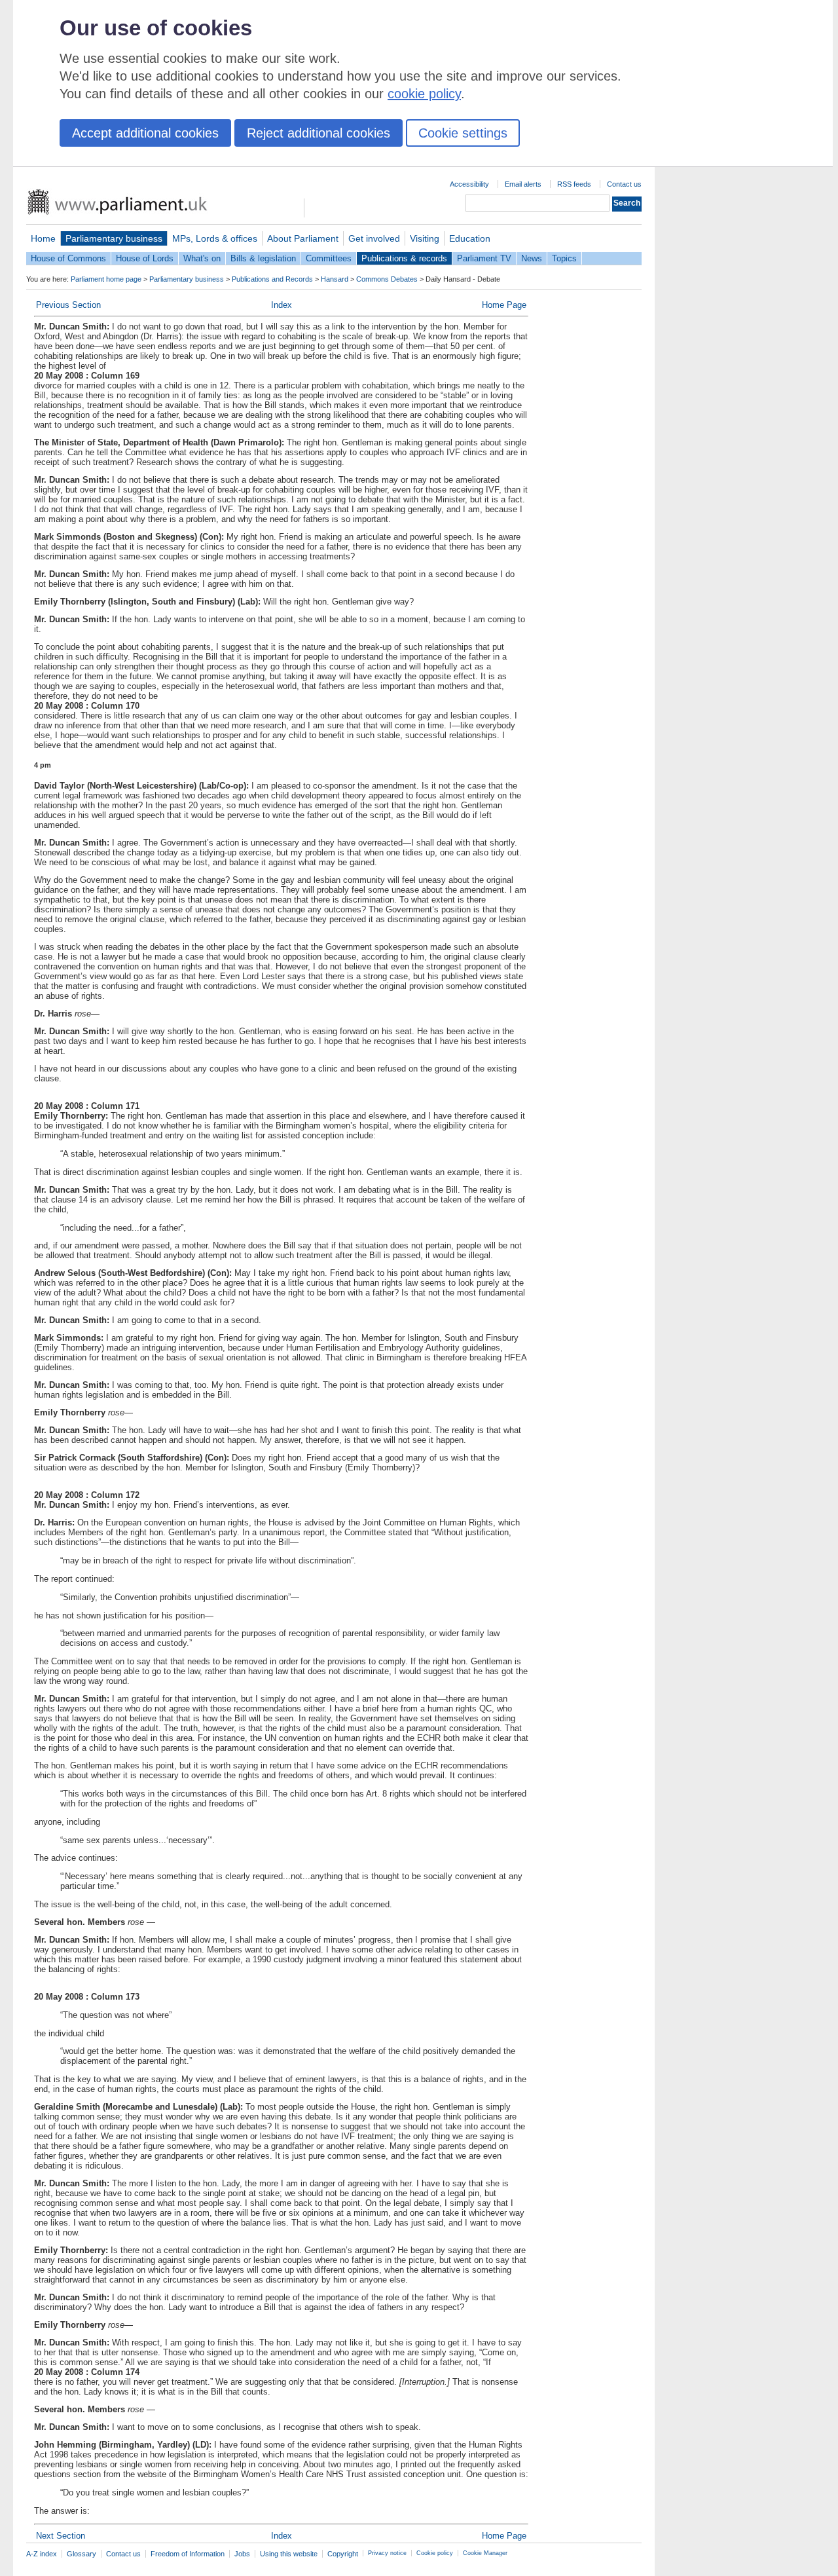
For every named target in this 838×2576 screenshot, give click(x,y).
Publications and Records (272, 279)
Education (470, 238)
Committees (329, 258)
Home (43, 238)
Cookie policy (435, 2553)
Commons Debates (387, 279)
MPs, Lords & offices (215, 238)
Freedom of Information (188, 2554)
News (532, 258)
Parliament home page (106, 279)
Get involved (374, 238)
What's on (202, 258)
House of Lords (145, 258)
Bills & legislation (263, 258)
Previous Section (68, 305)
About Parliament (303, 238)
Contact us (624, 184)
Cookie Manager (485, 2553)
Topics (564, 258)
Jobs (242, 2554)
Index (282, 305)
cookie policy (424, 94)
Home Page (504, 305)
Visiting (425, 238)
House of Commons (68, 258)
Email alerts (523, 184)
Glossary (82, 2554)
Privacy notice (387, 2553)
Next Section (61, 2536)
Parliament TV (484, 258)
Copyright (343, 2554)
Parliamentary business (114, 238)
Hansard (335, 279)
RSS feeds (574, 184)
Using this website (289, 2554)
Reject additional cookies (319, 133)
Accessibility (469, 184)
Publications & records (404, 258)
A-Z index (42, 2554)
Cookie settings (463, 133)
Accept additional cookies (145, 133)
